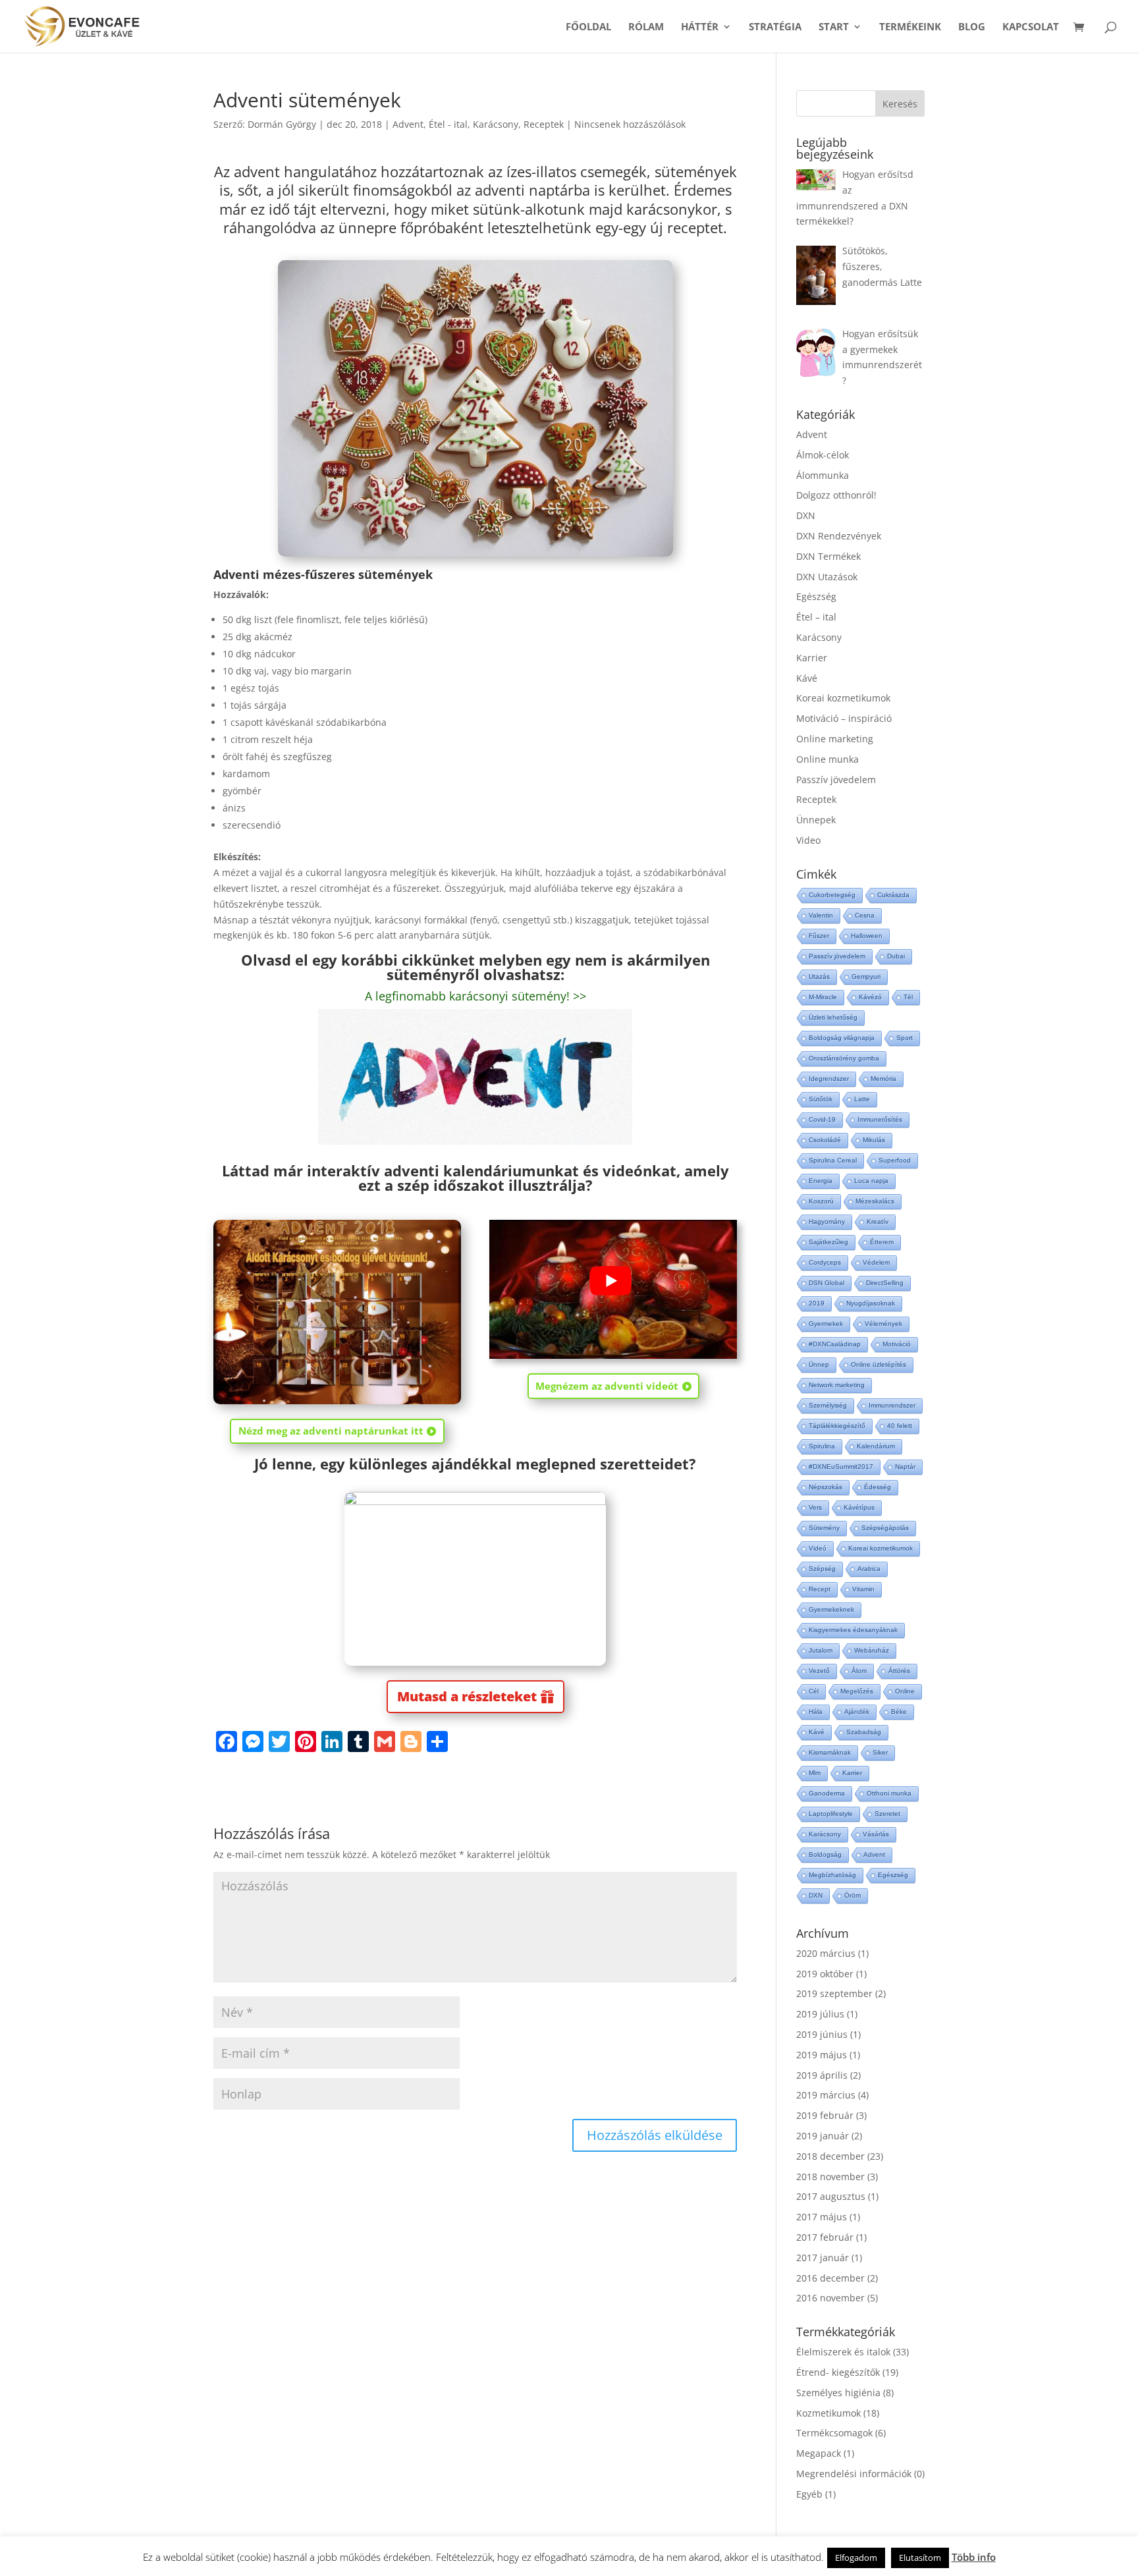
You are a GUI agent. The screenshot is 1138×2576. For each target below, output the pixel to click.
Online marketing (835, 739)
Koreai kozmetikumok (843, 698)
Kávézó (870, 997)
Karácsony (496, 124)
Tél (908, 997)
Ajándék (857, 1712)
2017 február (825, 2237)
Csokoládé (825, 1140)
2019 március (826, 2095)
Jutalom (821, 1650)
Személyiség (828, 1405)
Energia (821, 1181)
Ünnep (819, 1364)
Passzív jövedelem (836, 780)
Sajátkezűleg (828, 1242)
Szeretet (887, 1814)
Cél (814, 1691)
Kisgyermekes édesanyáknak (853, 1630)
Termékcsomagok (834, 2433)
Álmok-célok (823, 455)
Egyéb (809, 2494)
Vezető (819, 1671)
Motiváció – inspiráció (844, 718)
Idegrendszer (829, 1079)
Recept (820, 1589)
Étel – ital (816, 617)
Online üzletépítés (879, 1364)
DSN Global (826, 1283)
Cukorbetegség (832, 895)
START (834, 27)
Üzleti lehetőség (833, 1017)
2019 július (820, 2014)
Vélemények (883, 1324)
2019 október (825, 1974)
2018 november (830, 2177)
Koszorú (821, 1201)
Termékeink (910, 27)
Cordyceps (825, 1262)
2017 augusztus (831, 2196)
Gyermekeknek (831, 1609)
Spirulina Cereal (833, 1160)
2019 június (822, 2034)
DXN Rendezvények (839, 536)
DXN (806, 515)
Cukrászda (893, 895)
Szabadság (864, 1732)
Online (905, 1691)
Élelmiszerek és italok (843, 2352)
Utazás (819, 976)
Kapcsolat (1031, 27)
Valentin (821, 915)
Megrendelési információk (854, 2474)
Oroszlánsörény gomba (844, 1058)
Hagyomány (827, 1221)
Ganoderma (827, 1793)
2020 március (826, 1953)
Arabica (869, 1569)
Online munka (827, 759)
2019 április (822, 2075)
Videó (818, 1548)
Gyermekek (826, 1324)
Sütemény (824, 1528)
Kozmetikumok (828, 2413)
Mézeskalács (875, 1201)
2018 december (830, 2156)
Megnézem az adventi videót (607, 1386)
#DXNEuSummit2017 (841, 1466)
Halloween (867, 936)
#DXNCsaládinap (835, 1344)
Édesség (878, 1487)
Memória (883, 1079)
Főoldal (588, 27)
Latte (862, 1099)
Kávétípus (859, 1507)
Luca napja (871, 1181)
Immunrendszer (892, 1405)
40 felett (900, 1426)
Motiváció (897, 1344)
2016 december (830, 2278)
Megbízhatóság (832, 1875)
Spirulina (822, 1446)
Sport (905, 1038)
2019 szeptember (834, 1993)
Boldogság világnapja (842, 1038)
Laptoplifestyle (831, 1814)
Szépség (822, 1569)
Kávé (807, 678)
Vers (815, 1507)
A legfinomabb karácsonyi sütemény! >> (475, 996)
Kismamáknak (830, 1752)
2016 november (830, 2298)
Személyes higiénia (838, 2393)
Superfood (895, 1160)
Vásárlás (876, 1834)
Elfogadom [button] (856, 2558)
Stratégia (775, 27)
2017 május (822, 2217)
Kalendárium (876, 1446)
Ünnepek (816, 820)
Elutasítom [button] (920, 2558)
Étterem (882, 1242)
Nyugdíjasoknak (871, 1303)
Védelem (876, 1262)
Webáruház (872, 1650)
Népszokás (826, 1487)
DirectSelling (885, 1283)
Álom (859, 1671)
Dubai (896, 956)
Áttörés (899, 1671)
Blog (972, 27)
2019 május (822, 2055)
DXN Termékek (828, 556)
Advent (408, 124)
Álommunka (823, 475)
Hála (816, 1712)
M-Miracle (823, 997)
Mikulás (874, 1140)
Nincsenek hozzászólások (630, 124)
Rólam (646, 27)
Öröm (853, 1895)
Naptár (905, 1466)
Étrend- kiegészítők (838, 2372)
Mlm (815, 1773)
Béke (899, 1712)
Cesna (865, 915)
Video (808, 840)
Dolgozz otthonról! (836, 495)
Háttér (700, 27)
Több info (974, 2557)
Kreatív (878, 1221)
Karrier (812, 658)
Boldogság (825, 1854)
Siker (880, 1752)
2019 (817, 1303)
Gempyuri (866, 976)
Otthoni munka (889, 1793)
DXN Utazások (827, 577)
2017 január (823, 2258)
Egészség (816, 596)
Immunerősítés (880, 1119)
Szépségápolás (885, 1528)
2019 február (825, 2115)
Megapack (819, 2453)
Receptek (544, 124)
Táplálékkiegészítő (837, 1426)
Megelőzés (857, 1691)
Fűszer (819, 936)
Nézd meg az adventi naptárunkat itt (331, 1431)
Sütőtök (821, 1099)
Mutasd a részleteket (467, 1696)
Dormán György (282, 124)
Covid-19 (822, 1119)
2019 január (823, 2136)
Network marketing (837, 1385)
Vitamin (863, 1589)
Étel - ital (448, 124)
